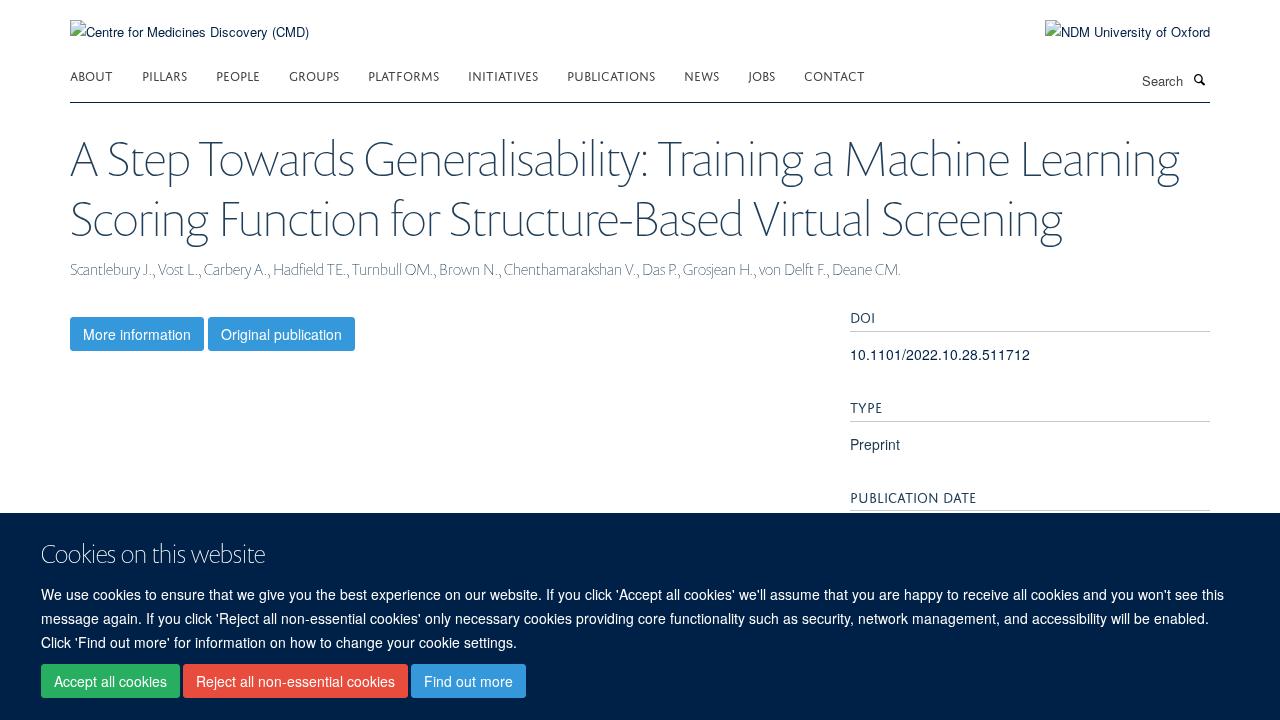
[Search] (1199, 79)
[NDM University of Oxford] (1112, 32)
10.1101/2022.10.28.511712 (940, 354)
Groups (314, 74)
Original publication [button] (281, 334)
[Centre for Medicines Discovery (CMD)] (189, 19)
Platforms (403, 74)
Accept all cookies (110, 681)
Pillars (164, 74)
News (701, 74)
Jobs (761, 74)
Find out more (468, 681)
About (91, 74)
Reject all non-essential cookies (295, 681)
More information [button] (137, 334)
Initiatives (503, 74)
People (238, 74)
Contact (834, 74)
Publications (611, 74)
